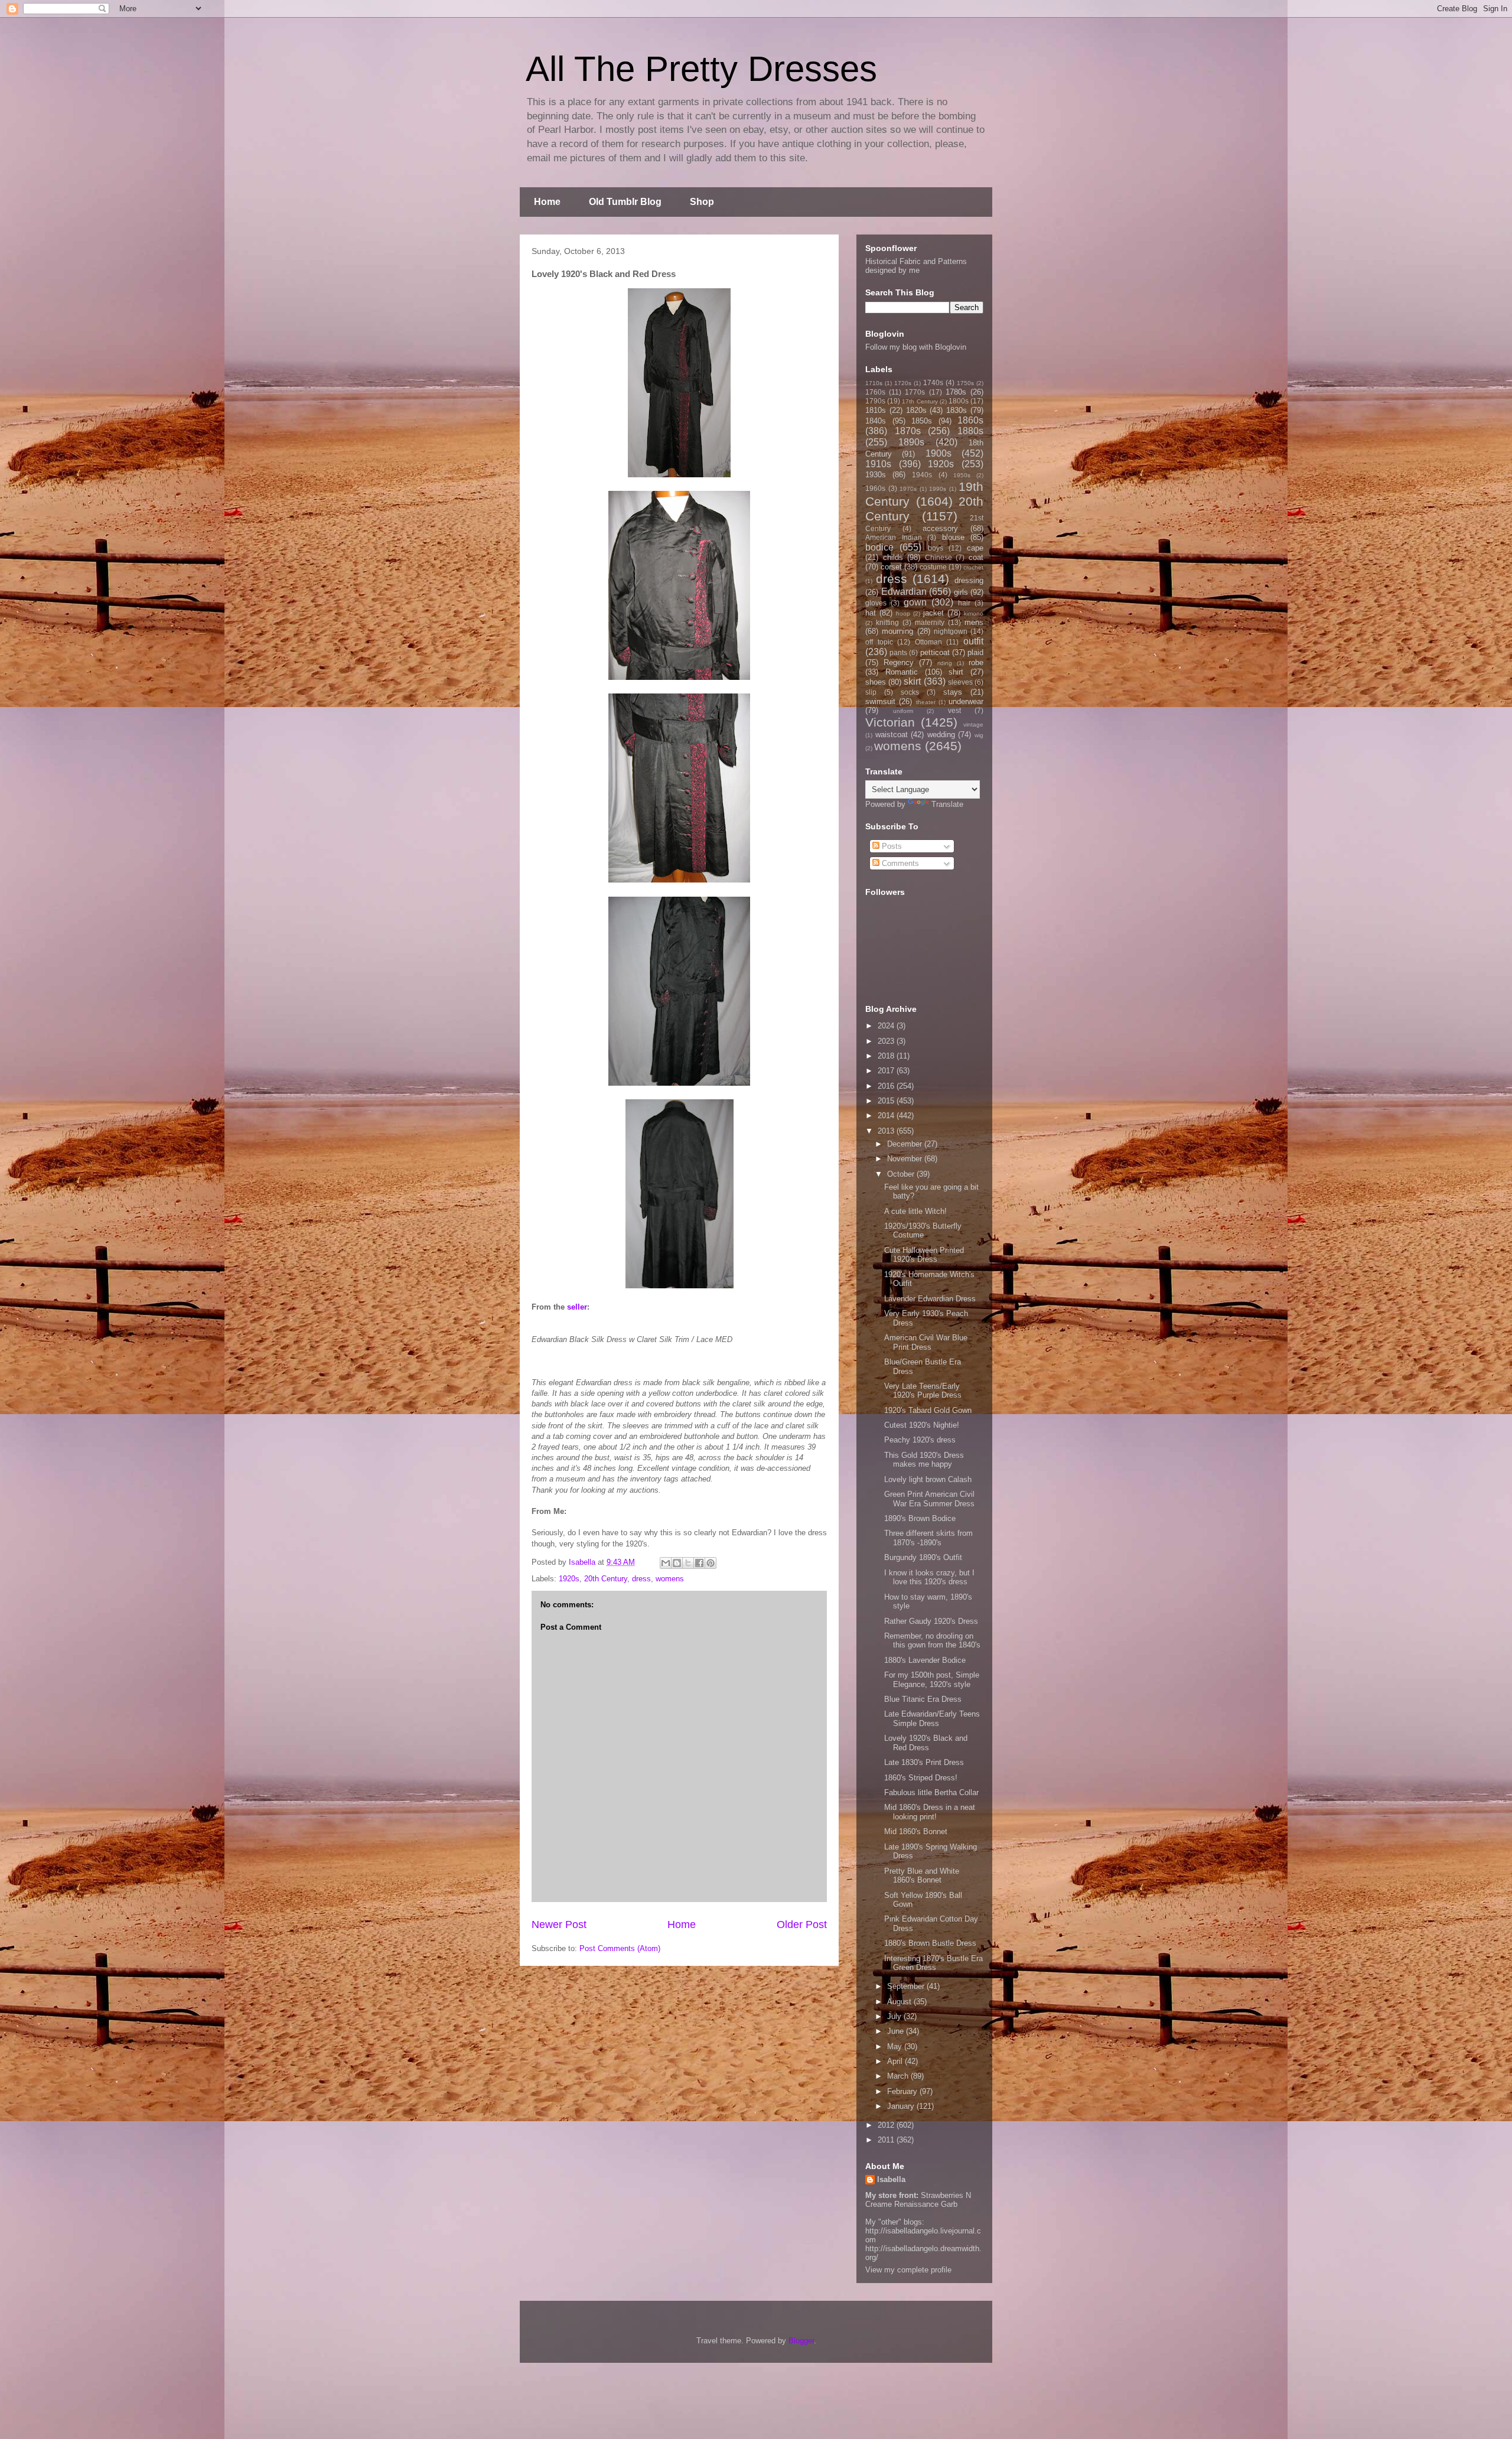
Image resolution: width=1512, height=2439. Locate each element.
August (900, 2002)
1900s (939, 453)
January (902, 2106)
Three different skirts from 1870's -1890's (928, 1538)
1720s (903, 383)
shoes (876, 682)
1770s (915, 392)
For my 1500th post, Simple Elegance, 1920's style (932, 1680)
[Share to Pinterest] (711, 1563)
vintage (973, 724)
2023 (887, 1041)
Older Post (802, 1925)
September (907, 1986)
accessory (940, 528)
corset (891, 567)
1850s (922, 421)
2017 (887, 1071)
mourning (897, 631)
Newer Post (559, 1925)
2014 (887, 1116)
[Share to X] (688, 1563)
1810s (876, 410)
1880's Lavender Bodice (925, 1660)
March (899, 2076)
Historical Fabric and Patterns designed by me (916, 266)
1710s (874, 383)
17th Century (920, 401)
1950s (962, 475)
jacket (933, 613)
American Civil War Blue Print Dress (926, 1342)
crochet (973, 567)
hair (964, 603)
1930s (876, 475)
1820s (916, 410)
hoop (903, 613)
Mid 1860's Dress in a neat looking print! (930, 1812)
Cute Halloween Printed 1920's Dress (924, 1255)
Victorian (890, 722)
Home (547, 202)
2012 (887, 2125)
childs (893, 557)
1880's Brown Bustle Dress (930, 1943)
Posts (891, 846)
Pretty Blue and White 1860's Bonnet (922, 1876)
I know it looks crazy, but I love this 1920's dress (929, 1577)
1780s (956, 392)
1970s (908, 489)
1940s (922, 475)
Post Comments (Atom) (620, 1948)
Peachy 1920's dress (920, 1440)
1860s (970, 420)
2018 (887, 1056)
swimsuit (880, 701)
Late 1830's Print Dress (924, 1762)
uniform (903, 711)
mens (974, 622)
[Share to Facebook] (699, 1563)
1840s (876, 421)
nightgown (951, 631)
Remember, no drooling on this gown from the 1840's (932, 1641)
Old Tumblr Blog (625, 202)
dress (641, 1579)
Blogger (801, 2341)
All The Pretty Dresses (701, 69)
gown (915, 602)
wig (979, 735)
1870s (908, 431)
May (896, 2046)
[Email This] (666, 1563)
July (895, 2016)
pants (898, 652)
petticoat (935, 652)
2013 (887, 1131)
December (906, 1144)
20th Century (606, 1579)
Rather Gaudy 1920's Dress (931, 1621)
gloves (876, 603)
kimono (974, 613)
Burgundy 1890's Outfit (923, 1557)
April (896, 2061)
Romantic (902, 672)
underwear (966, 701)
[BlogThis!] (677, 1563)
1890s (911, 442)
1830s (957, 410)
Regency (899, 662)
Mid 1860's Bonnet (916, 1831)
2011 (887, 2140)
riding (945, 663)
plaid (975, 652)
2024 (887, 1026)
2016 (887, 1086)
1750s (965, 383)
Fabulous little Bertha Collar (931, 1792)
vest (954, 710)
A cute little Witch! (915, 1211)
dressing (969, 580)
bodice (879, 547)
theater (926, 702)
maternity (930, 622)
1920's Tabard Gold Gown (928, 1410)
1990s (938, 489)
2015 (887, 1101)
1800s (959, 401)
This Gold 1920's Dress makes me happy (924, 1460)
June (897, 2031)
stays (953, 692)
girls (961, 592)
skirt (912, 681)
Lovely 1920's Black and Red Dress (926, 1743)
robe (976, 662)
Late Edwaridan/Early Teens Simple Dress (932, 1719)
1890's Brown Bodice (920, 1518)
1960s (875, 488)
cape (975, 548)
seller (577, 1307)
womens (670, 1579)
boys (936, 548)
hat (871, 613)
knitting (887, 622)
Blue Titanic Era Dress (923, 1699)
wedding (941, 735)
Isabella (891, 2179)
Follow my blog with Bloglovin (916, 347)
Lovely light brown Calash (928, 1479)
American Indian (894, 537)
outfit (973, 641)
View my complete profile (908, 2270)
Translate (947, 804)
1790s (875, 401)
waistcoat (892, 735)
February (903, 2091)
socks (910, 692)
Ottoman (928, 642)
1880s (970, 431)
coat (976, 557)
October (902, 1174)
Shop (702, 202)
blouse (953, 537)
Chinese (939, 557)
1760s (875, 392)
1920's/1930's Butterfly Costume (923, 1231)
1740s (933, 382)
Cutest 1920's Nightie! (922, 1425)
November (906, 1159)
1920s (569, 1579)
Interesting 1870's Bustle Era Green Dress (933, 1963)
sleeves (960, 682)
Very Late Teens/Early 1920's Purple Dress (923, 1391)
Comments (899, 863)
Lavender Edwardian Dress (930, 1299)
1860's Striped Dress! (921, 1778)
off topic (879, 642)
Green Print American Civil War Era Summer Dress (929, 1499)
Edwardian (904, 592)
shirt (956, 672)
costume (933, 567)
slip (871, 692)
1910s (878, 464)
